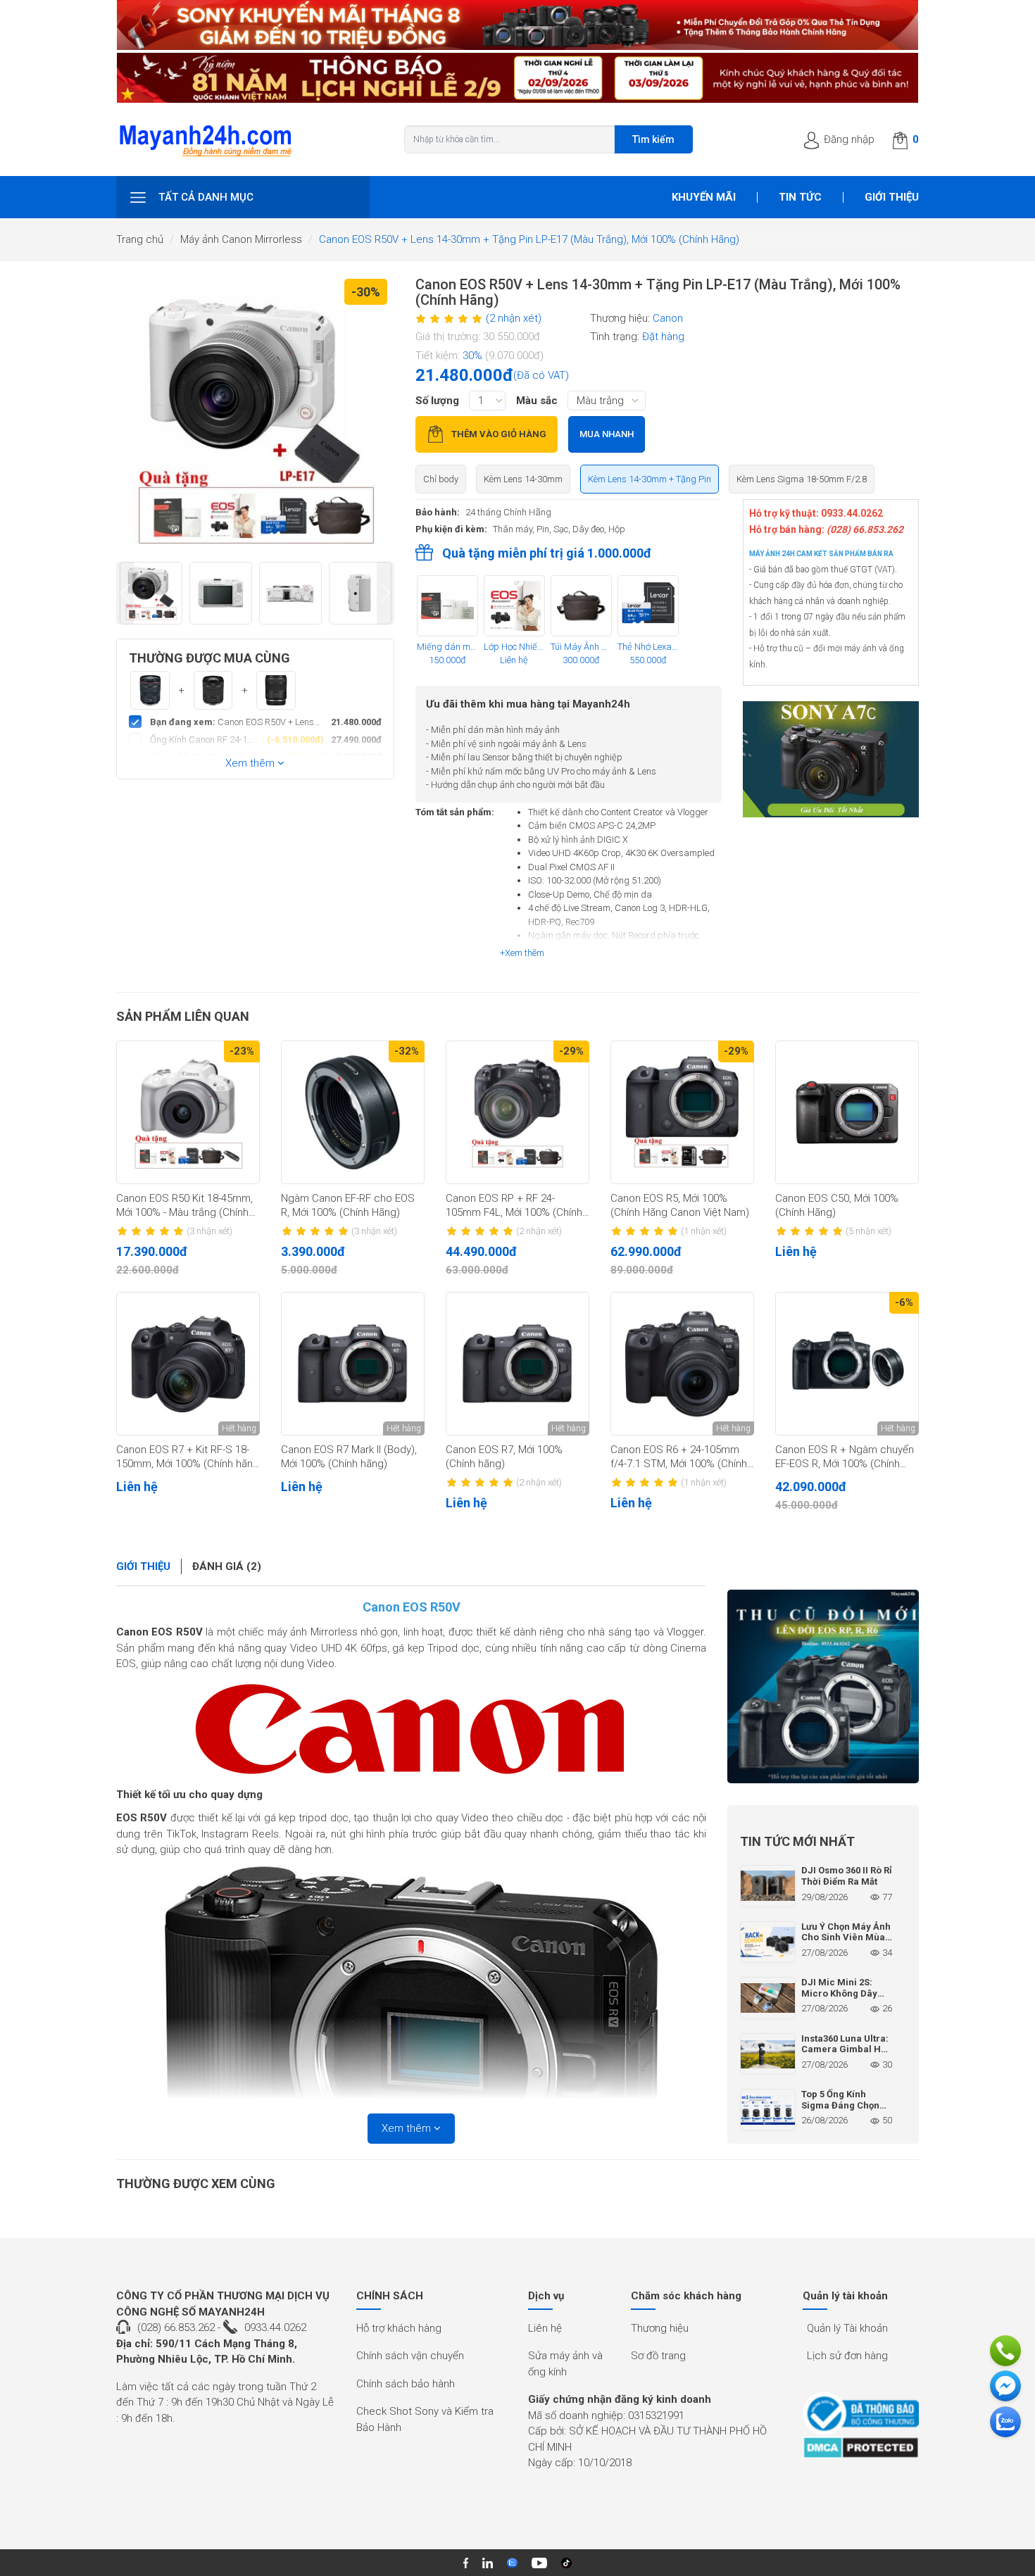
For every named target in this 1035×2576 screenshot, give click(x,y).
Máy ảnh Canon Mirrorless (241, 239)
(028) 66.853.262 (176, 2327)
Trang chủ (140, 239)
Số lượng (437, 401)
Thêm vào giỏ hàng (499, 434)
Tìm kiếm (653, 139)
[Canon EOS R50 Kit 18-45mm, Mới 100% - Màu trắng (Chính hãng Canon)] (188, 1112)
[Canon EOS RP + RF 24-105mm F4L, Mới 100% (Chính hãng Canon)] (517, 1112)
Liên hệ (545, 2328)
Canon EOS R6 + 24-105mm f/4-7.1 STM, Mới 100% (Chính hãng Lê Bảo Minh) (679, 1457)
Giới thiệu (892, 197)
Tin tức (800, 197)
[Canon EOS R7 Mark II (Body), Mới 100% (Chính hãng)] (353, 1364)
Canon (668, 318)
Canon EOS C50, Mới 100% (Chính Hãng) (837, 1205)
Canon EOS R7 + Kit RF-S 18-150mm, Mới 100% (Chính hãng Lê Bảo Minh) (188, 1457)
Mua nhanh (607, 434)
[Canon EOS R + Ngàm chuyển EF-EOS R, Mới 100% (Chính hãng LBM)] (847, 1364)
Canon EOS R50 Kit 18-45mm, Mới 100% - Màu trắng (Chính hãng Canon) (184, 1206)
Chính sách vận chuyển (410, 2356)
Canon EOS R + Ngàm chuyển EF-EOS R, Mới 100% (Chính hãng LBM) (845, 1457)
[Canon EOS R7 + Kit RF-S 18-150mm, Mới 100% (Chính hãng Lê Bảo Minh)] (188, 1364)
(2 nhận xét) (514, 318)
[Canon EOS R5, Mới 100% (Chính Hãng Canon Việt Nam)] (682, 1112)
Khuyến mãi (704, 197)
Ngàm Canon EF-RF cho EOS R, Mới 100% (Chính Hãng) (348, 1205)
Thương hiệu (660, 2328)
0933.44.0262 (275, 2327)
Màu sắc (537, 401)
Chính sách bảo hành (406, 2384)
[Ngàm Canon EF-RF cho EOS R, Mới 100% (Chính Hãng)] (353, 1112)
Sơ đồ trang (658, 2356)
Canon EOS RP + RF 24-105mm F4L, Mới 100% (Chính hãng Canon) (514, 1206)
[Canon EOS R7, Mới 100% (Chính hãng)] (517, 1364)
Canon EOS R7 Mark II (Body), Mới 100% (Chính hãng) (349, 1457)
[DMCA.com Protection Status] (861, 2448)
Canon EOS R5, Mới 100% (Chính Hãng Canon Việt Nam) (680, 1205)
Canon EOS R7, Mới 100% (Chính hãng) (504, 1457)
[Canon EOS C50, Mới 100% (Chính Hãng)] (847, 1112)
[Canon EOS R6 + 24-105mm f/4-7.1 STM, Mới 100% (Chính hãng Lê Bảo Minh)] (682, 1364)
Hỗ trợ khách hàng (399, 2328)
